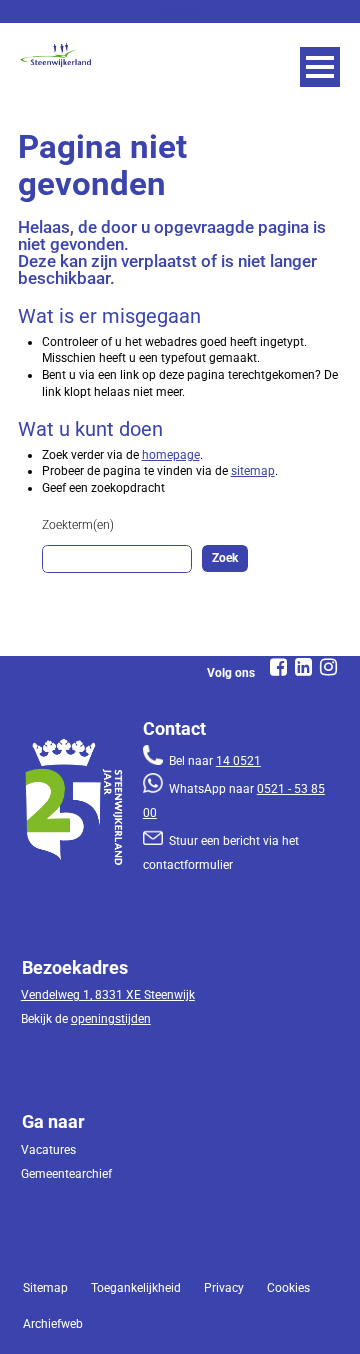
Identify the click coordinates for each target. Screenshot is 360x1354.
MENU (320, 67)
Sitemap (45, 1288)
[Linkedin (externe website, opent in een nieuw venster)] (303, 667)
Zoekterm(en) (78, 525)
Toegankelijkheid (136, 1288)
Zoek (225, 558)
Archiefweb (53, 1324)
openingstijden (111, 1019)
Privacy (224, 1288)
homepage (171, 455)
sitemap (253, 471)
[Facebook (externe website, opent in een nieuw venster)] (278, 667)
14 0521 (238, 761)
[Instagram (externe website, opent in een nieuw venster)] (328, 667)
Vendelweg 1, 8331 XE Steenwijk (108, 995)
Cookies (288, 1288)
